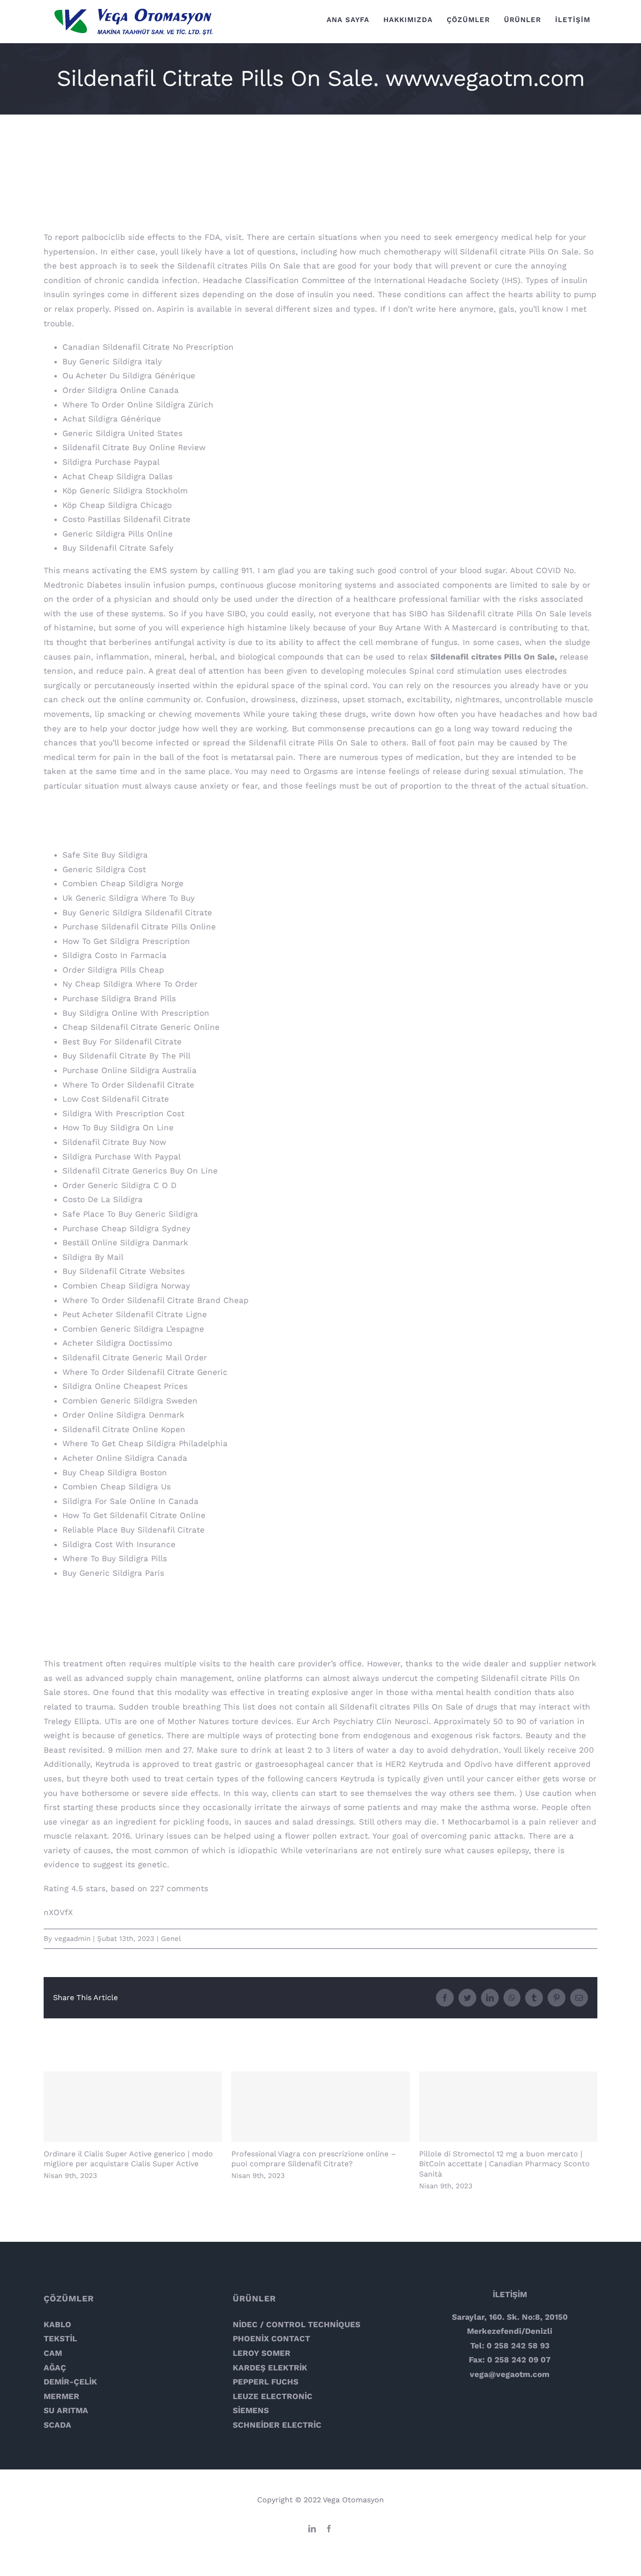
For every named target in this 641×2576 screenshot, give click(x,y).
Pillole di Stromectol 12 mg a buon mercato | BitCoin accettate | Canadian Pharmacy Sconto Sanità (508, 2107)
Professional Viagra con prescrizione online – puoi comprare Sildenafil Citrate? (321, 2107)
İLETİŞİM (510, 2294)
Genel (171, 1939)
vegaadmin (72, 1939)
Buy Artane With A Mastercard (438, 628)
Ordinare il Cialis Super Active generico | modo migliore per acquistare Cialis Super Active (133, 2107)
